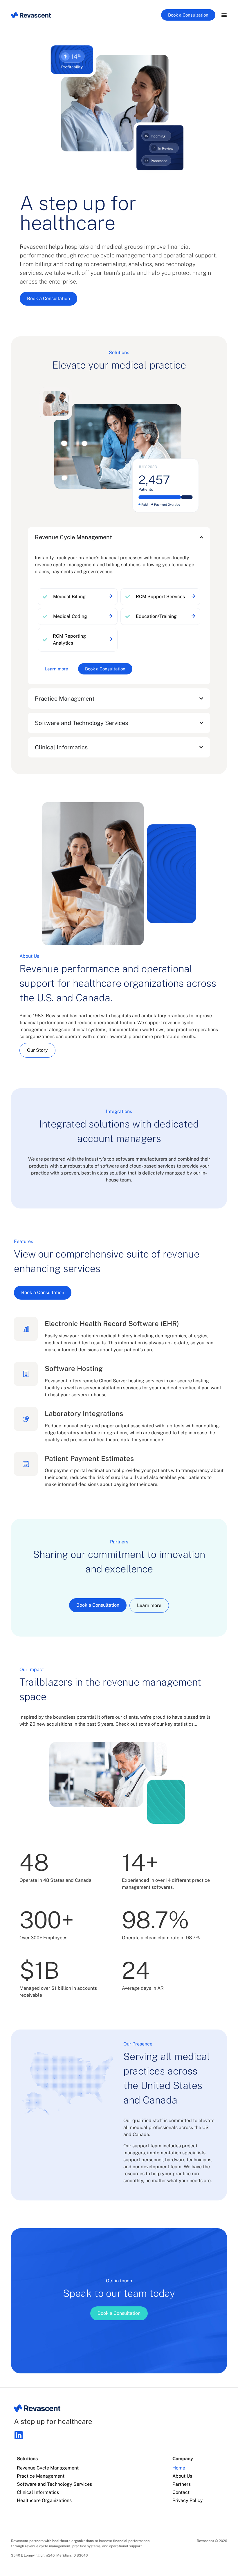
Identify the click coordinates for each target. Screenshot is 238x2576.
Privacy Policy (188, 2500)
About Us (182, 2476)
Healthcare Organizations (44, 2500)
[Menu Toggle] (224, 15)
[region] (78, 597)
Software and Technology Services (54, 2484)
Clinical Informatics (38, 2492)
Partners (182, 2484)
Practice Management (41, 2476)
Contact (181, 2492)
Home (179, 2468)
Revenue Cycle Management (48, 2468)
